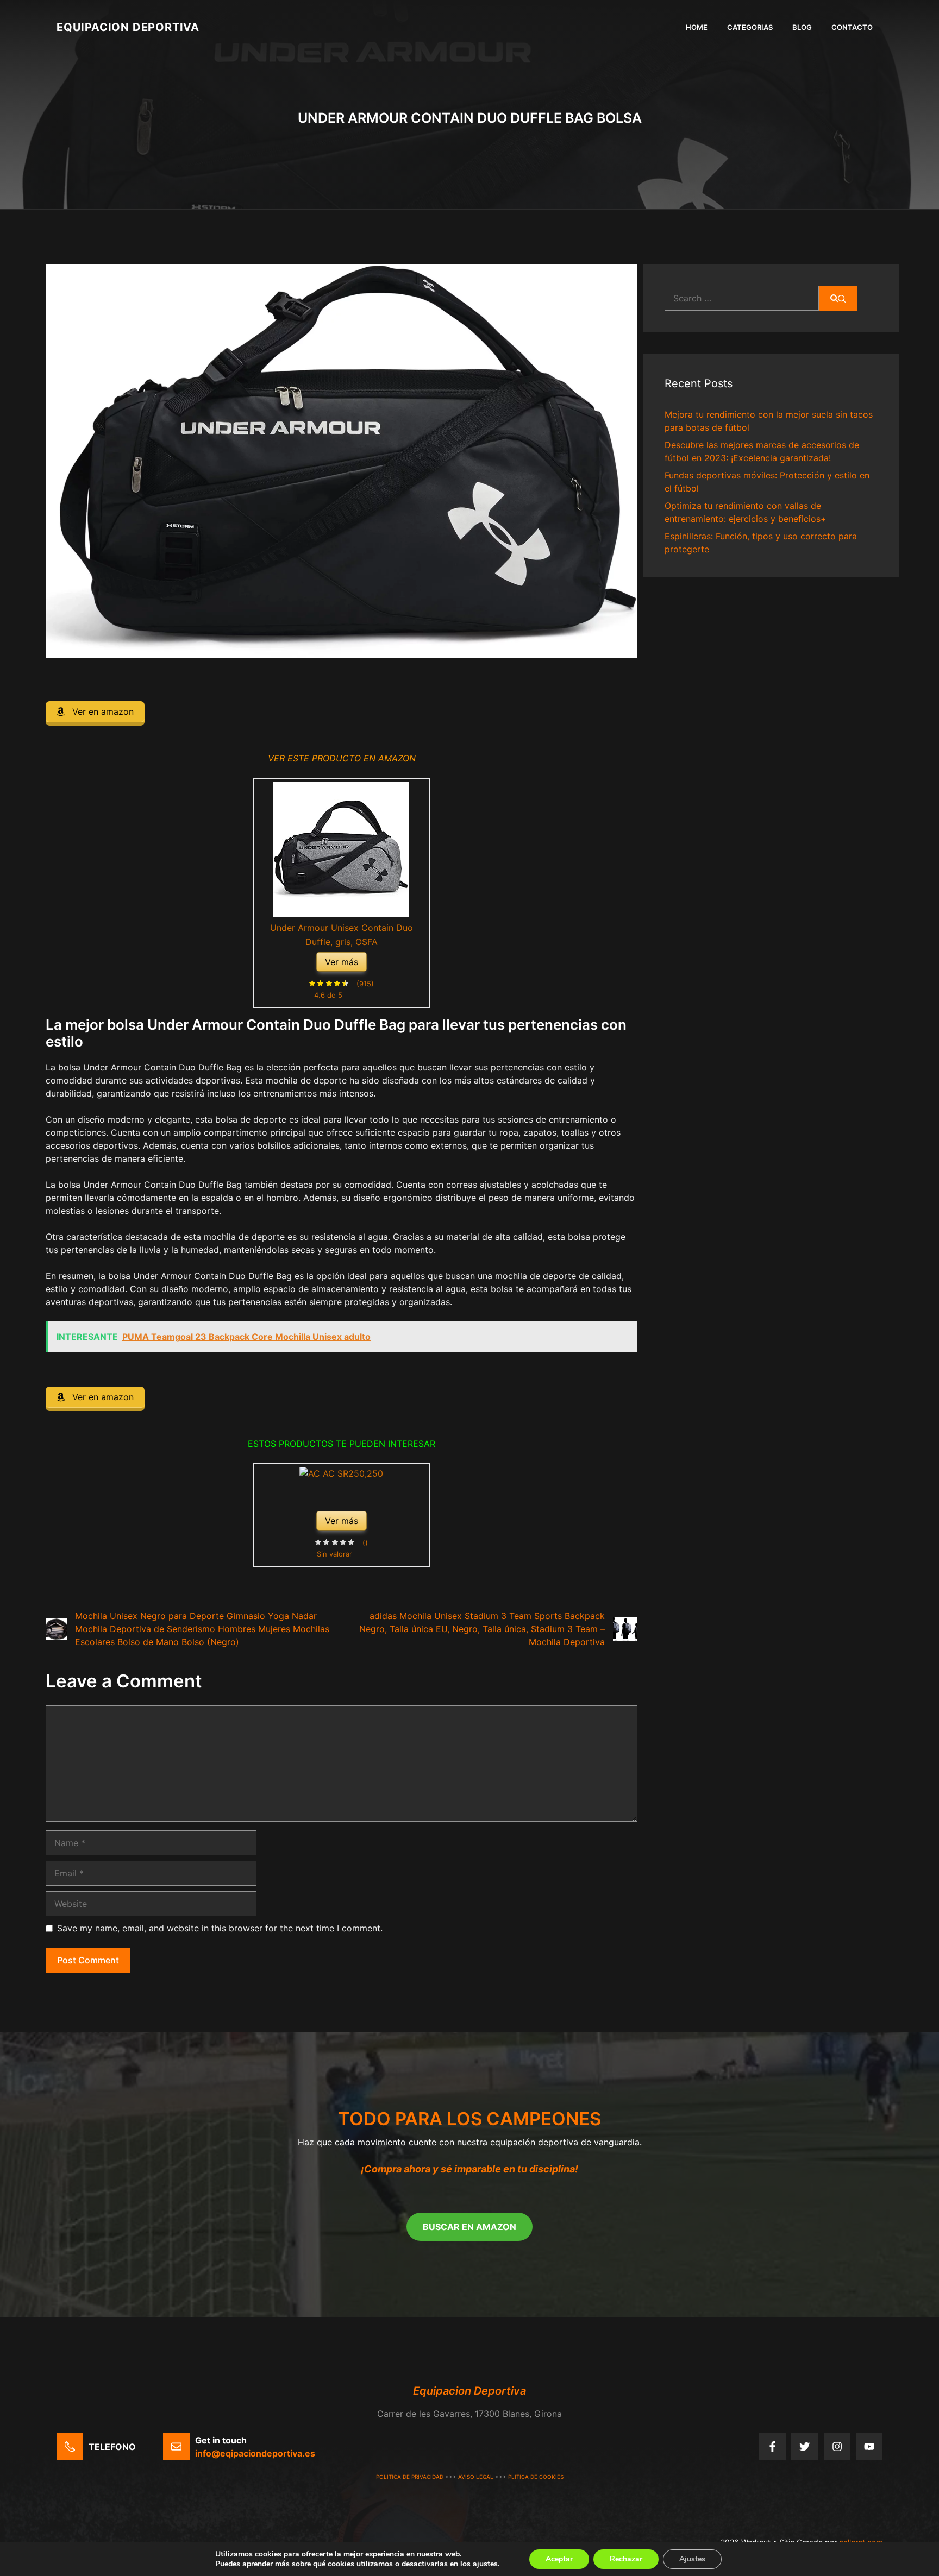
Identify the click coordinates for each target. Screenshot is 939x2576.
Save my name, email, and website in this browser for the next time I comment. (220, 1928)
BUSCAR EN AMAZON (469, 2227)
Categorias (750, 27)
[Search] (838, 298)
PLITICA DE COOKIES (536, 2477)
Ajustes (692, 2559)
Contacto (852, 27)
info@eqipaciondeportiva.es (255, 2453)
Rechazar (626, 2559)
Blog (802, 27)
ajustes (485, 2564)
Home (697, 27)
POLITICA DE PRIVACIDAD (410, 2477)
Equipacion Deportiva (128, 27)
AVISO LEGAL (476, 2477)
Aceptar (559, 2559)
